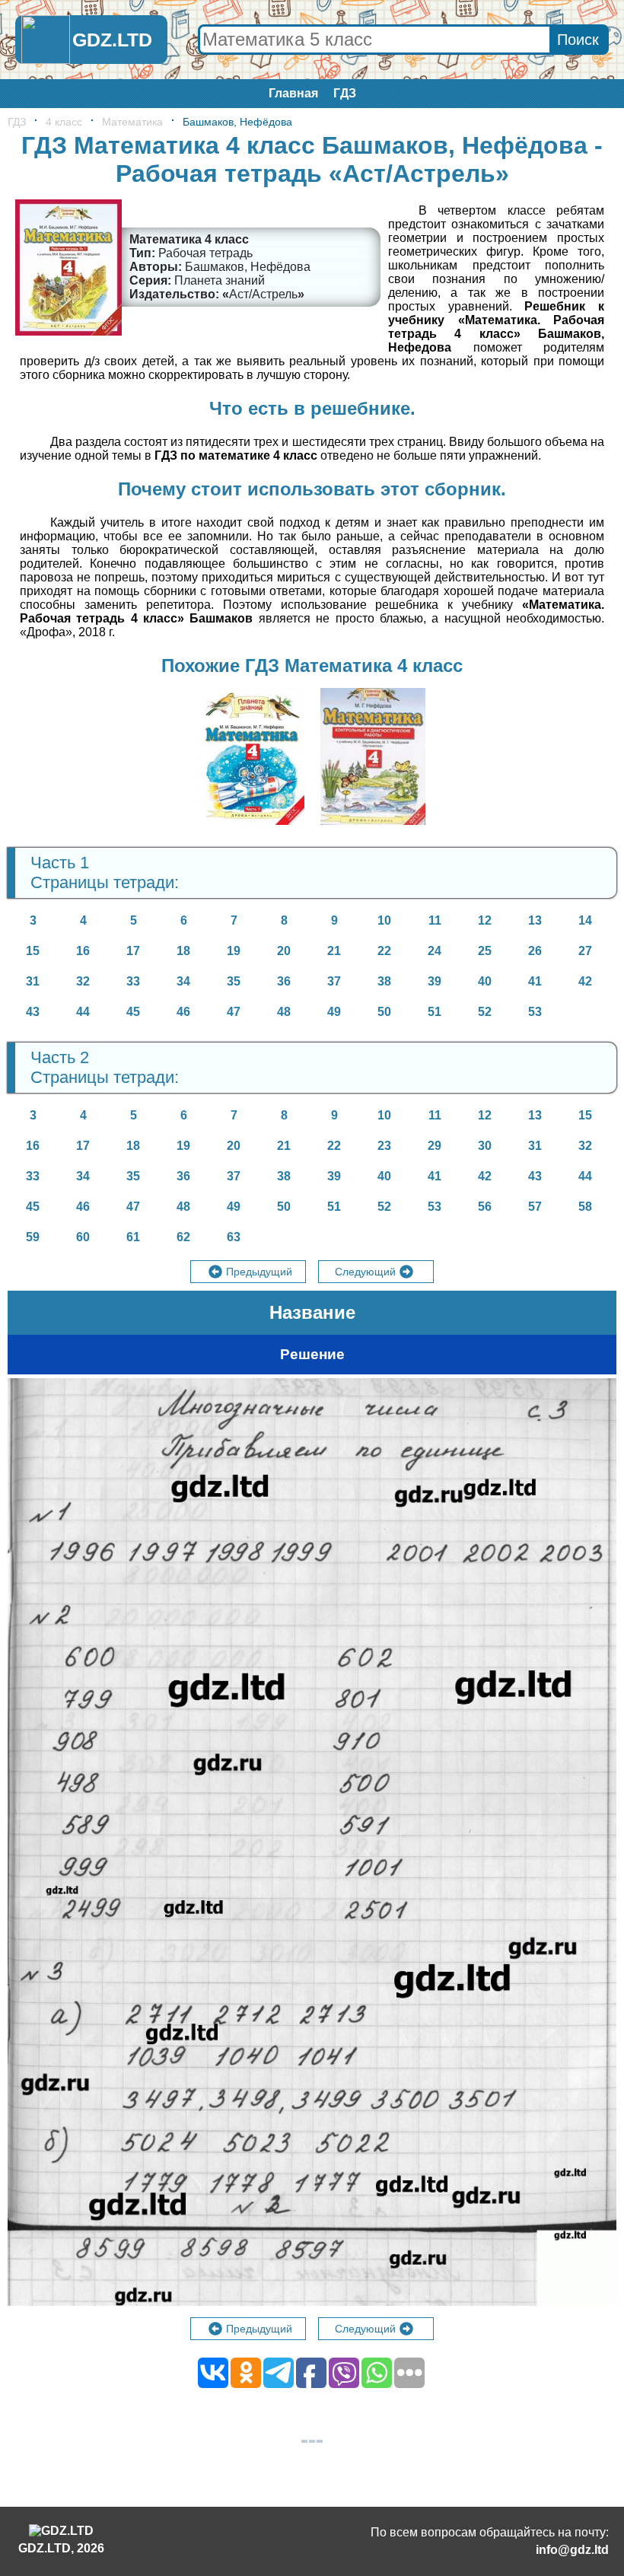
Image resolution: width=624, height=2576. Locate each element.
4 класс (64, 122)
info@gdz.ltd (572, 2550)
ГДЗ (345, 93)
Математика (132, 122)
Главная (293, 93)
